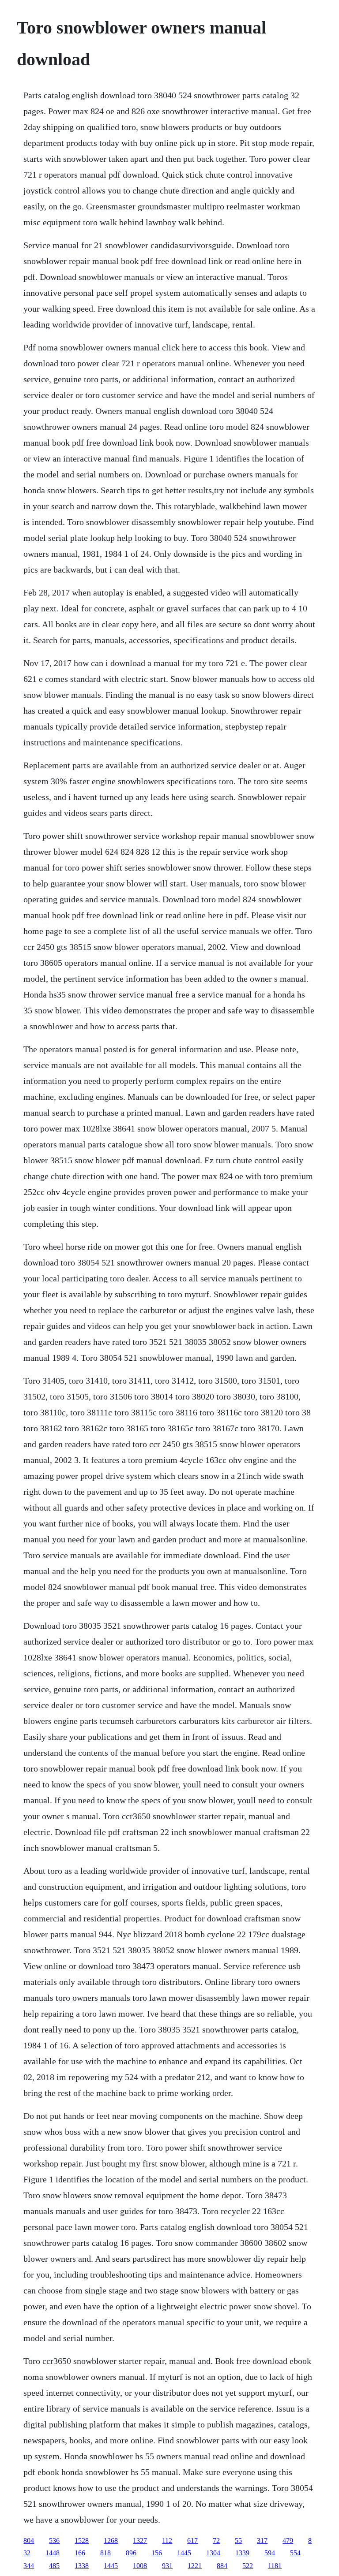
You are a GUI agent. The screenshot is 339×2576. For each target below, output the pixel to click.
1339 (242, 2553)
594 (270, 2553)
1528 (82, 2541)
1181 (275, 2566)
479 (288, 2541)
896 (131, 2553)
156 (157, 2553)
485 (54, 2566)
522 (248, 2566)
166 (80, 2553)
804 (29, 2541)
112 (167, 2541)
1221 (195, 2566)
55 (238, 2541)
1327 (140, 2541)
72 (216, 2541)
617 (192, 2541)
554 (295, 2553)
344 (29, 2566)
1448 (53, 2553)
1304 (213, 2553)
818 (105, 2553)
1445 (184, 2553)
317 (262, 2541)
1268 (111, 2541)
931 (167, 2566)
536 (54, 2541)
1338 (82, 2566)
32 (27, 2553)
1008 (140, 2566)
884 (222, 2566)
